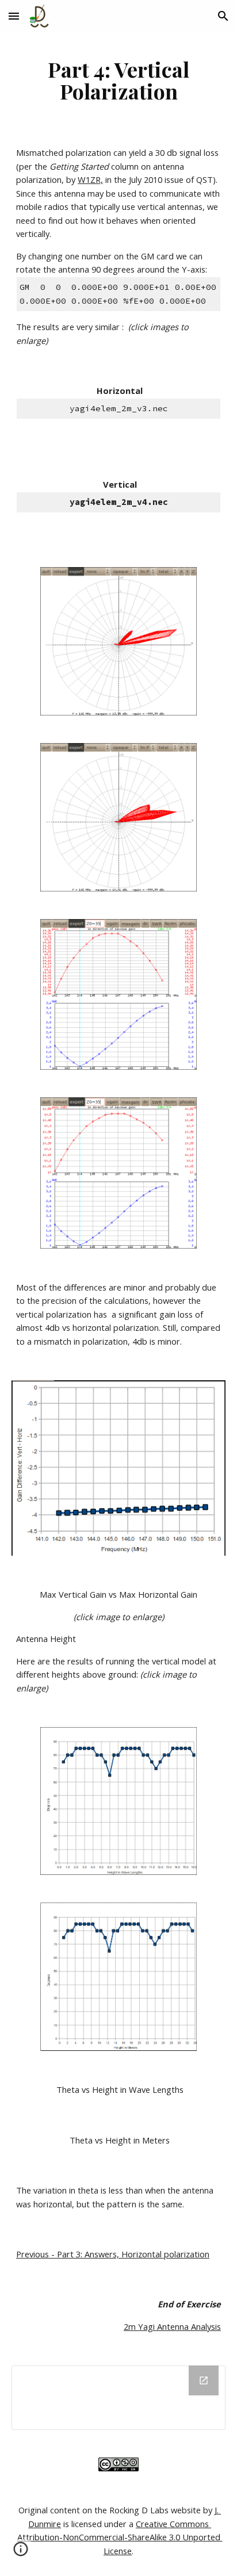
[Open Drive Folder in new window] (204, 2380)
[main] (118, 80)
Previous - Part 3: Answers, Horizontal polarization (113, 2254)
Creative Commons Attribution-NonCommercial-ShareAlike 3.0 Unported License (120, 2537)
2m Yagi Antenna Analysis (172, 2326)
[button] (14, 16)
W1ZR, (90, 179)
